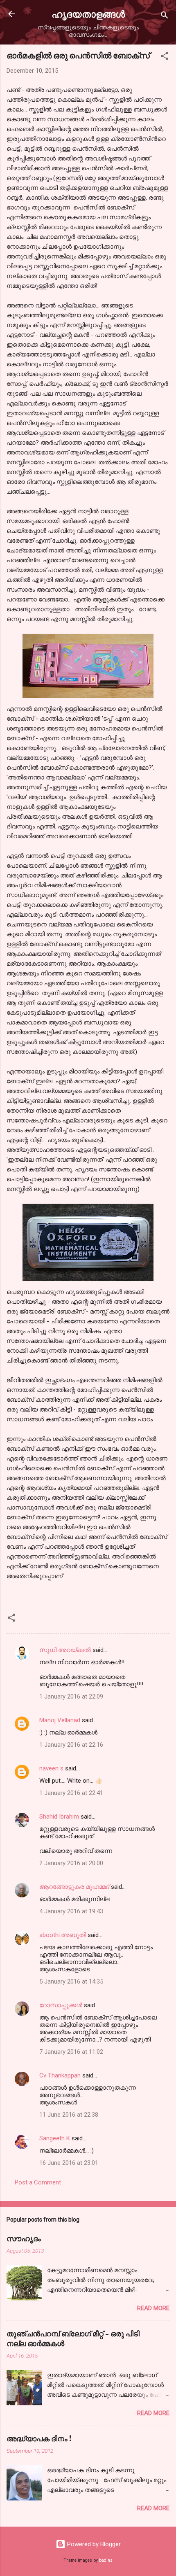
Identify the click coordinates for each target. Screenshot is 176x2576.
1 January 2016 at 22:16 (71, 1745)
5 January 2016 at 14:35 (71, 1982)
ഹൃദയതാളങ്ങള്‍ (88, 14)
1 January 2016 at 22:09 (71, 1697)
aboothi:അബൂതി (63, 1935)
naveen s (51, 1768)
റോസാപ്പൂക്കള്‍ (61, 2005)
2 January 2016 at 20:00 (71, 1863)
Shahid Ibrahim (59, 1817)
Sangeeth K (55, 2138)
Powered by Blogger (93, 2544)
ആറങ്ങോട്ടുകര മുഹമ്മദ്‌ (74, 1887)
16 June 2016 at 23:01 (69, 2163)
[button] (165, 57)
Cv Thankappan (60, 2075)
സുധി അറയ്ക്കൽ (65, 1650)
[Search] (165, 17)
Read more (153, 2308)
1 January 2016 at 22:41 (71, 1793)
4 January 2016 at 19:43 (71, 1911)
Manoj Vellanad (60, 1720)
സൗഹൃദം (24, 2238)
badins (106, 2560)
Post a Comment (38, 2182)
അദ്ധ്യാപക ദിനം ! (39, 2438)
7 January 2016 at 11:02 (71, 2052)
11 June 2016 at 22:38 (69, 2115)
